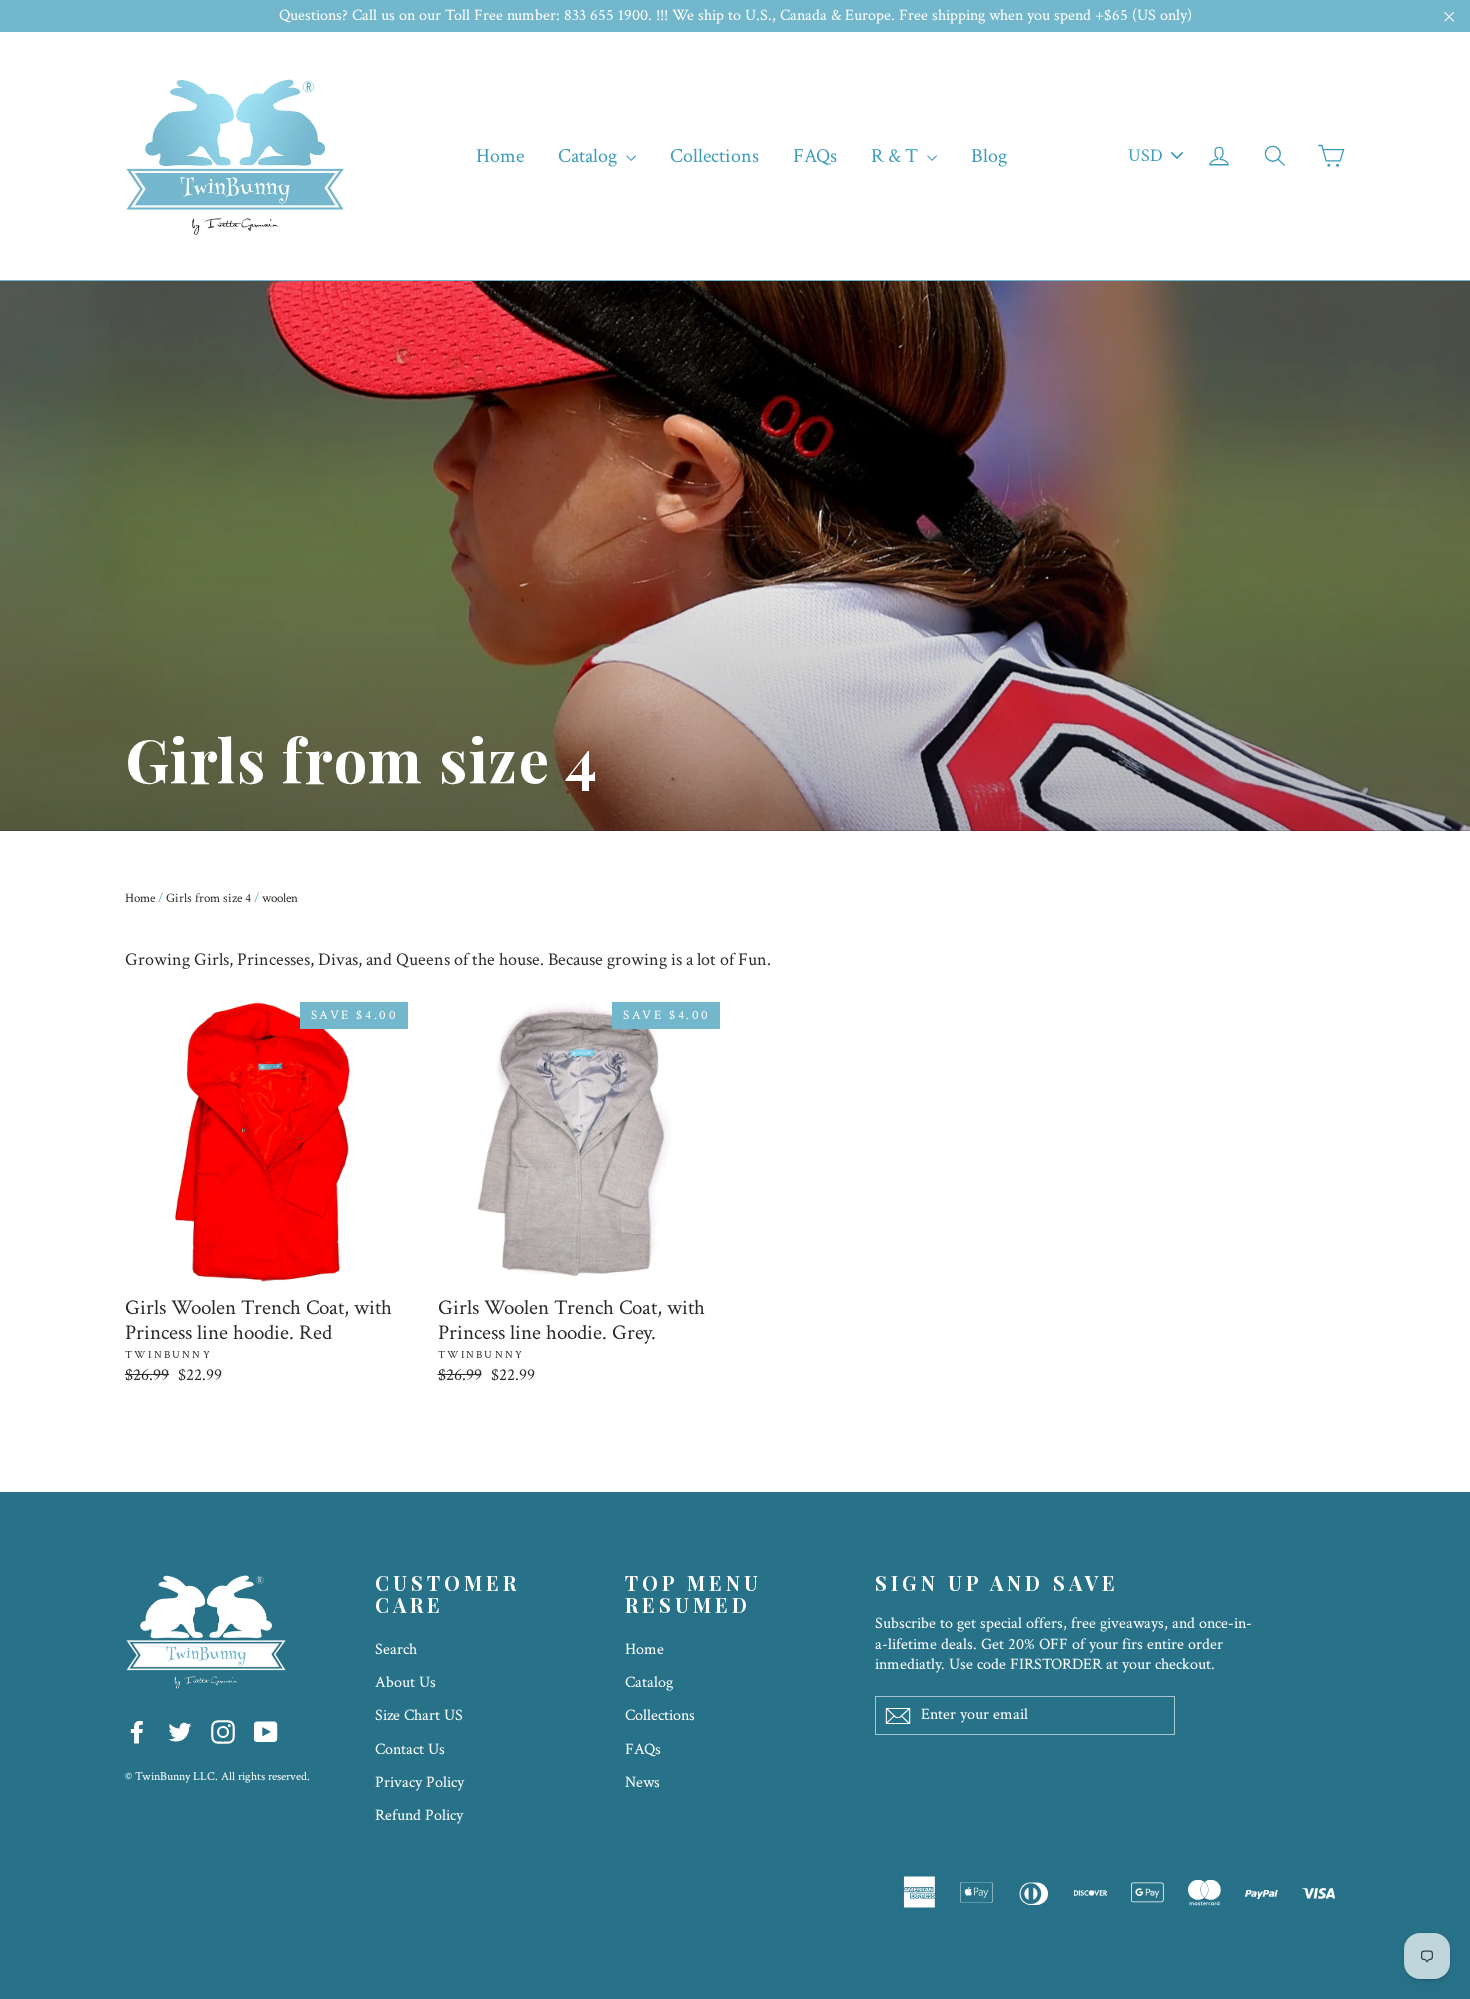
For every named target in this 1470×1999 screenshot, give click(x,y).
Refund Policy (419, 1815)
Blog (989, 156)
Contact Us (410, 1749)
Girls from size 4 (208, 898)
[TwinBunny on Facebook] (137, 1730)
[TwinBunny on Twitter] (180, 1730)
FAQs (815, 156)
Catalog (589, 156)
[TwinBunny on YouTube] (266, 1730)
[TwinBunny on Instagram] (223, 1730)
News (642, 1782)
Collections (714, 156)
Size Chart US (419, 1715)
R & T (896, 156)
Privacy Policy (419, 1782)
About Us (405, 1682)
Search (396, 1649)
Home (500, 156)
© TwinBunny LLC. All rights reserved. (217, 1776)
